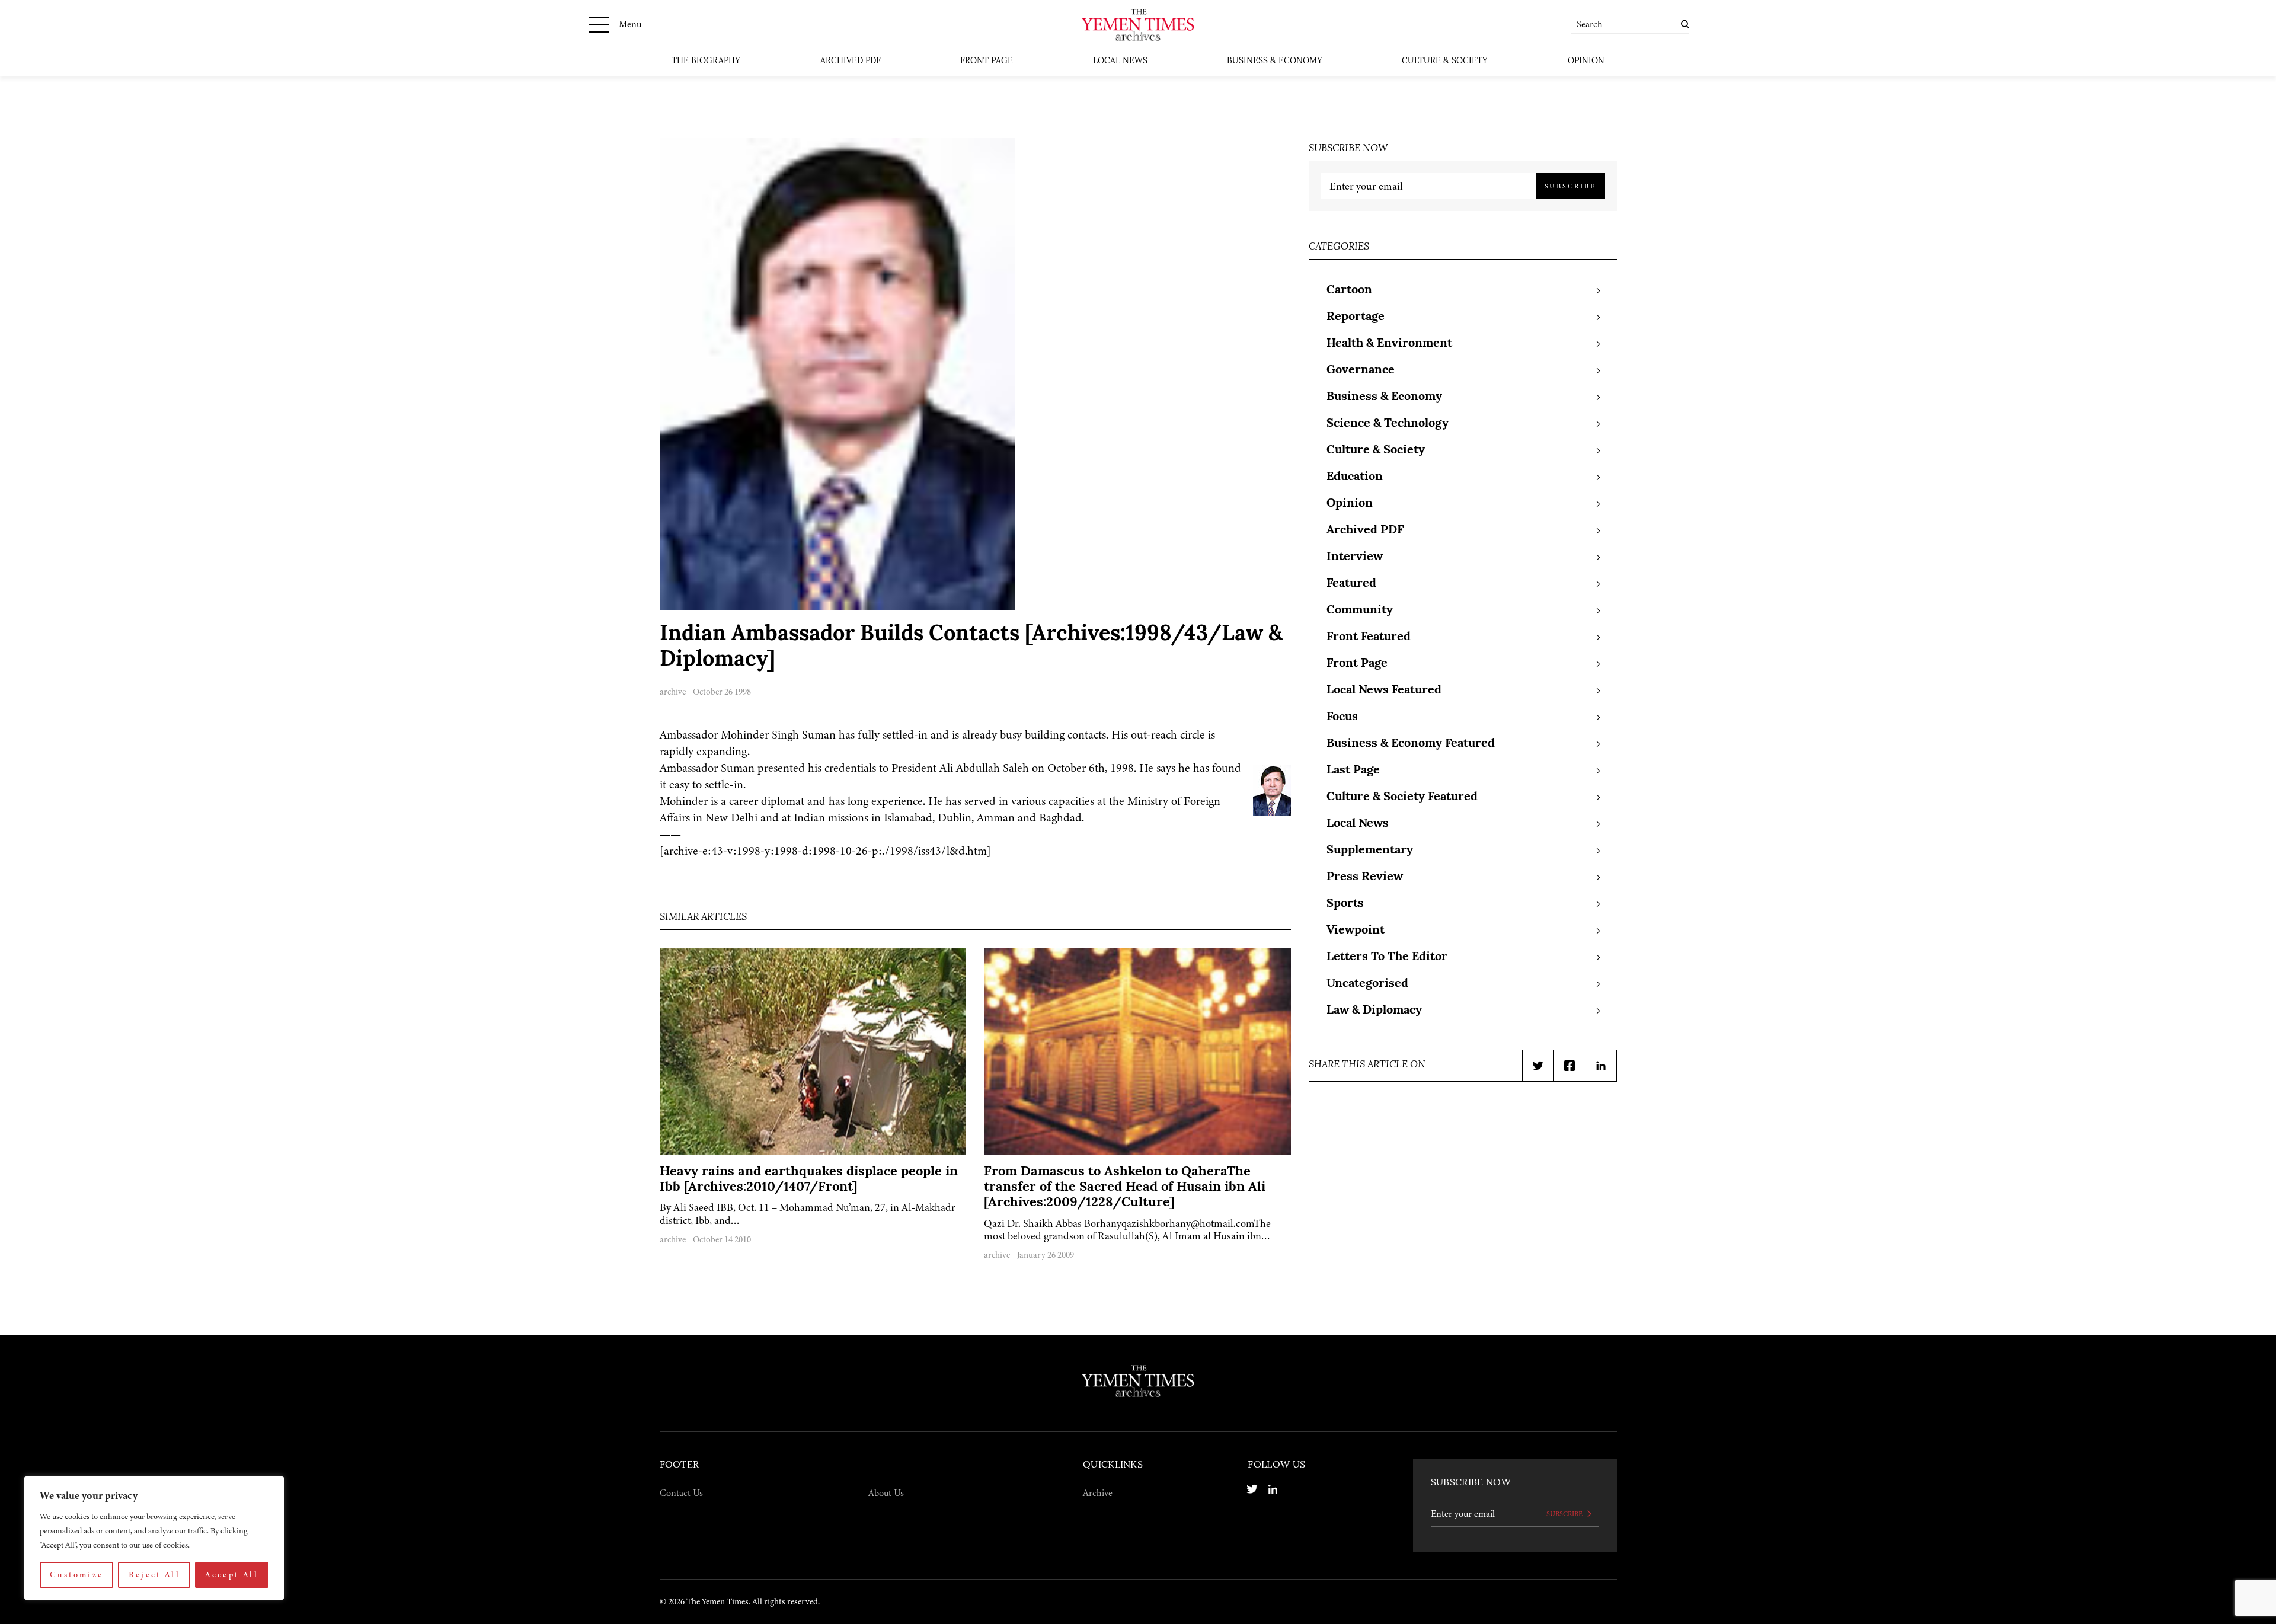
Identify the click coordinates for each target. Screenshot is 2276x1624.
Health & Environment (1389, 344)
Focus (1342, 717)
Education (1355, 477)
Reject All (155, 1575)
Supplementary (1370, 851)
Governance (1361, 370)
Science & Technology (1388, 424)
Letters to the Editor (1387, 957)
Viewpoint (1356, 931)
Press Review (1365, 877)
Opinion (1586, 61)
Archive (1098, 1493)
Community (1360, 610)
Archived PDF (851, 61)
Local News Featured (1384, 690)
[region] (154, 1538)
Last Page (1353, 771)
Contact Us (681, 1493)
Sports (1345, 904)
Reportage (1356, 317)
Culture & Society (1445, 61)
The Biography (706, 61)
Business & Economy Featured (1411, 744)
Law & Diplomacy (1374, 1011)
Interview (1355, 557)
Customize (76, 1575)
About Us (886, 1493)
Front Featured (1369, 637)
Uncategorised (1367, 984)
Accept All (232, 1575)
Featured (1351, 584)
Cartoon (1349, 290)
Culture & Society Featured (1402, 797)
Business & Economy (1275, 61)
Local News (1120, 61)
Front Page (987, 61)
